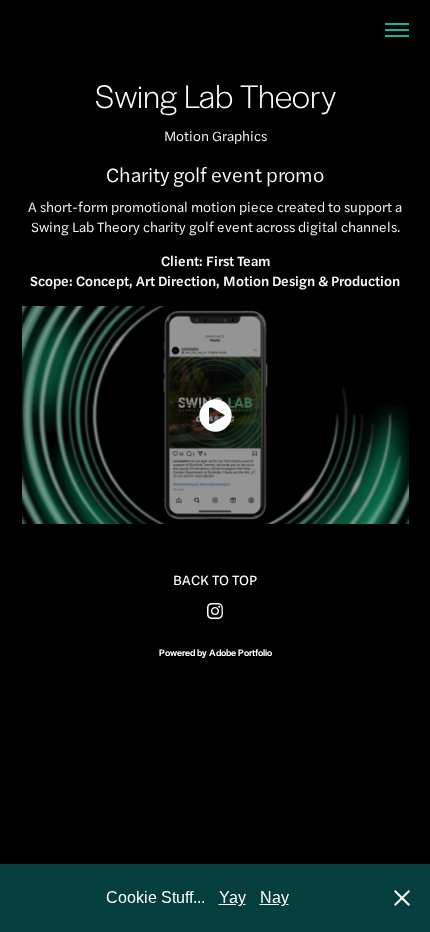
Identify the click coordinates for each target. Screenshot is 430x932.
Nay (274, 897)
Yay (232, 897)
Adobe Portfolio (240, 652)
